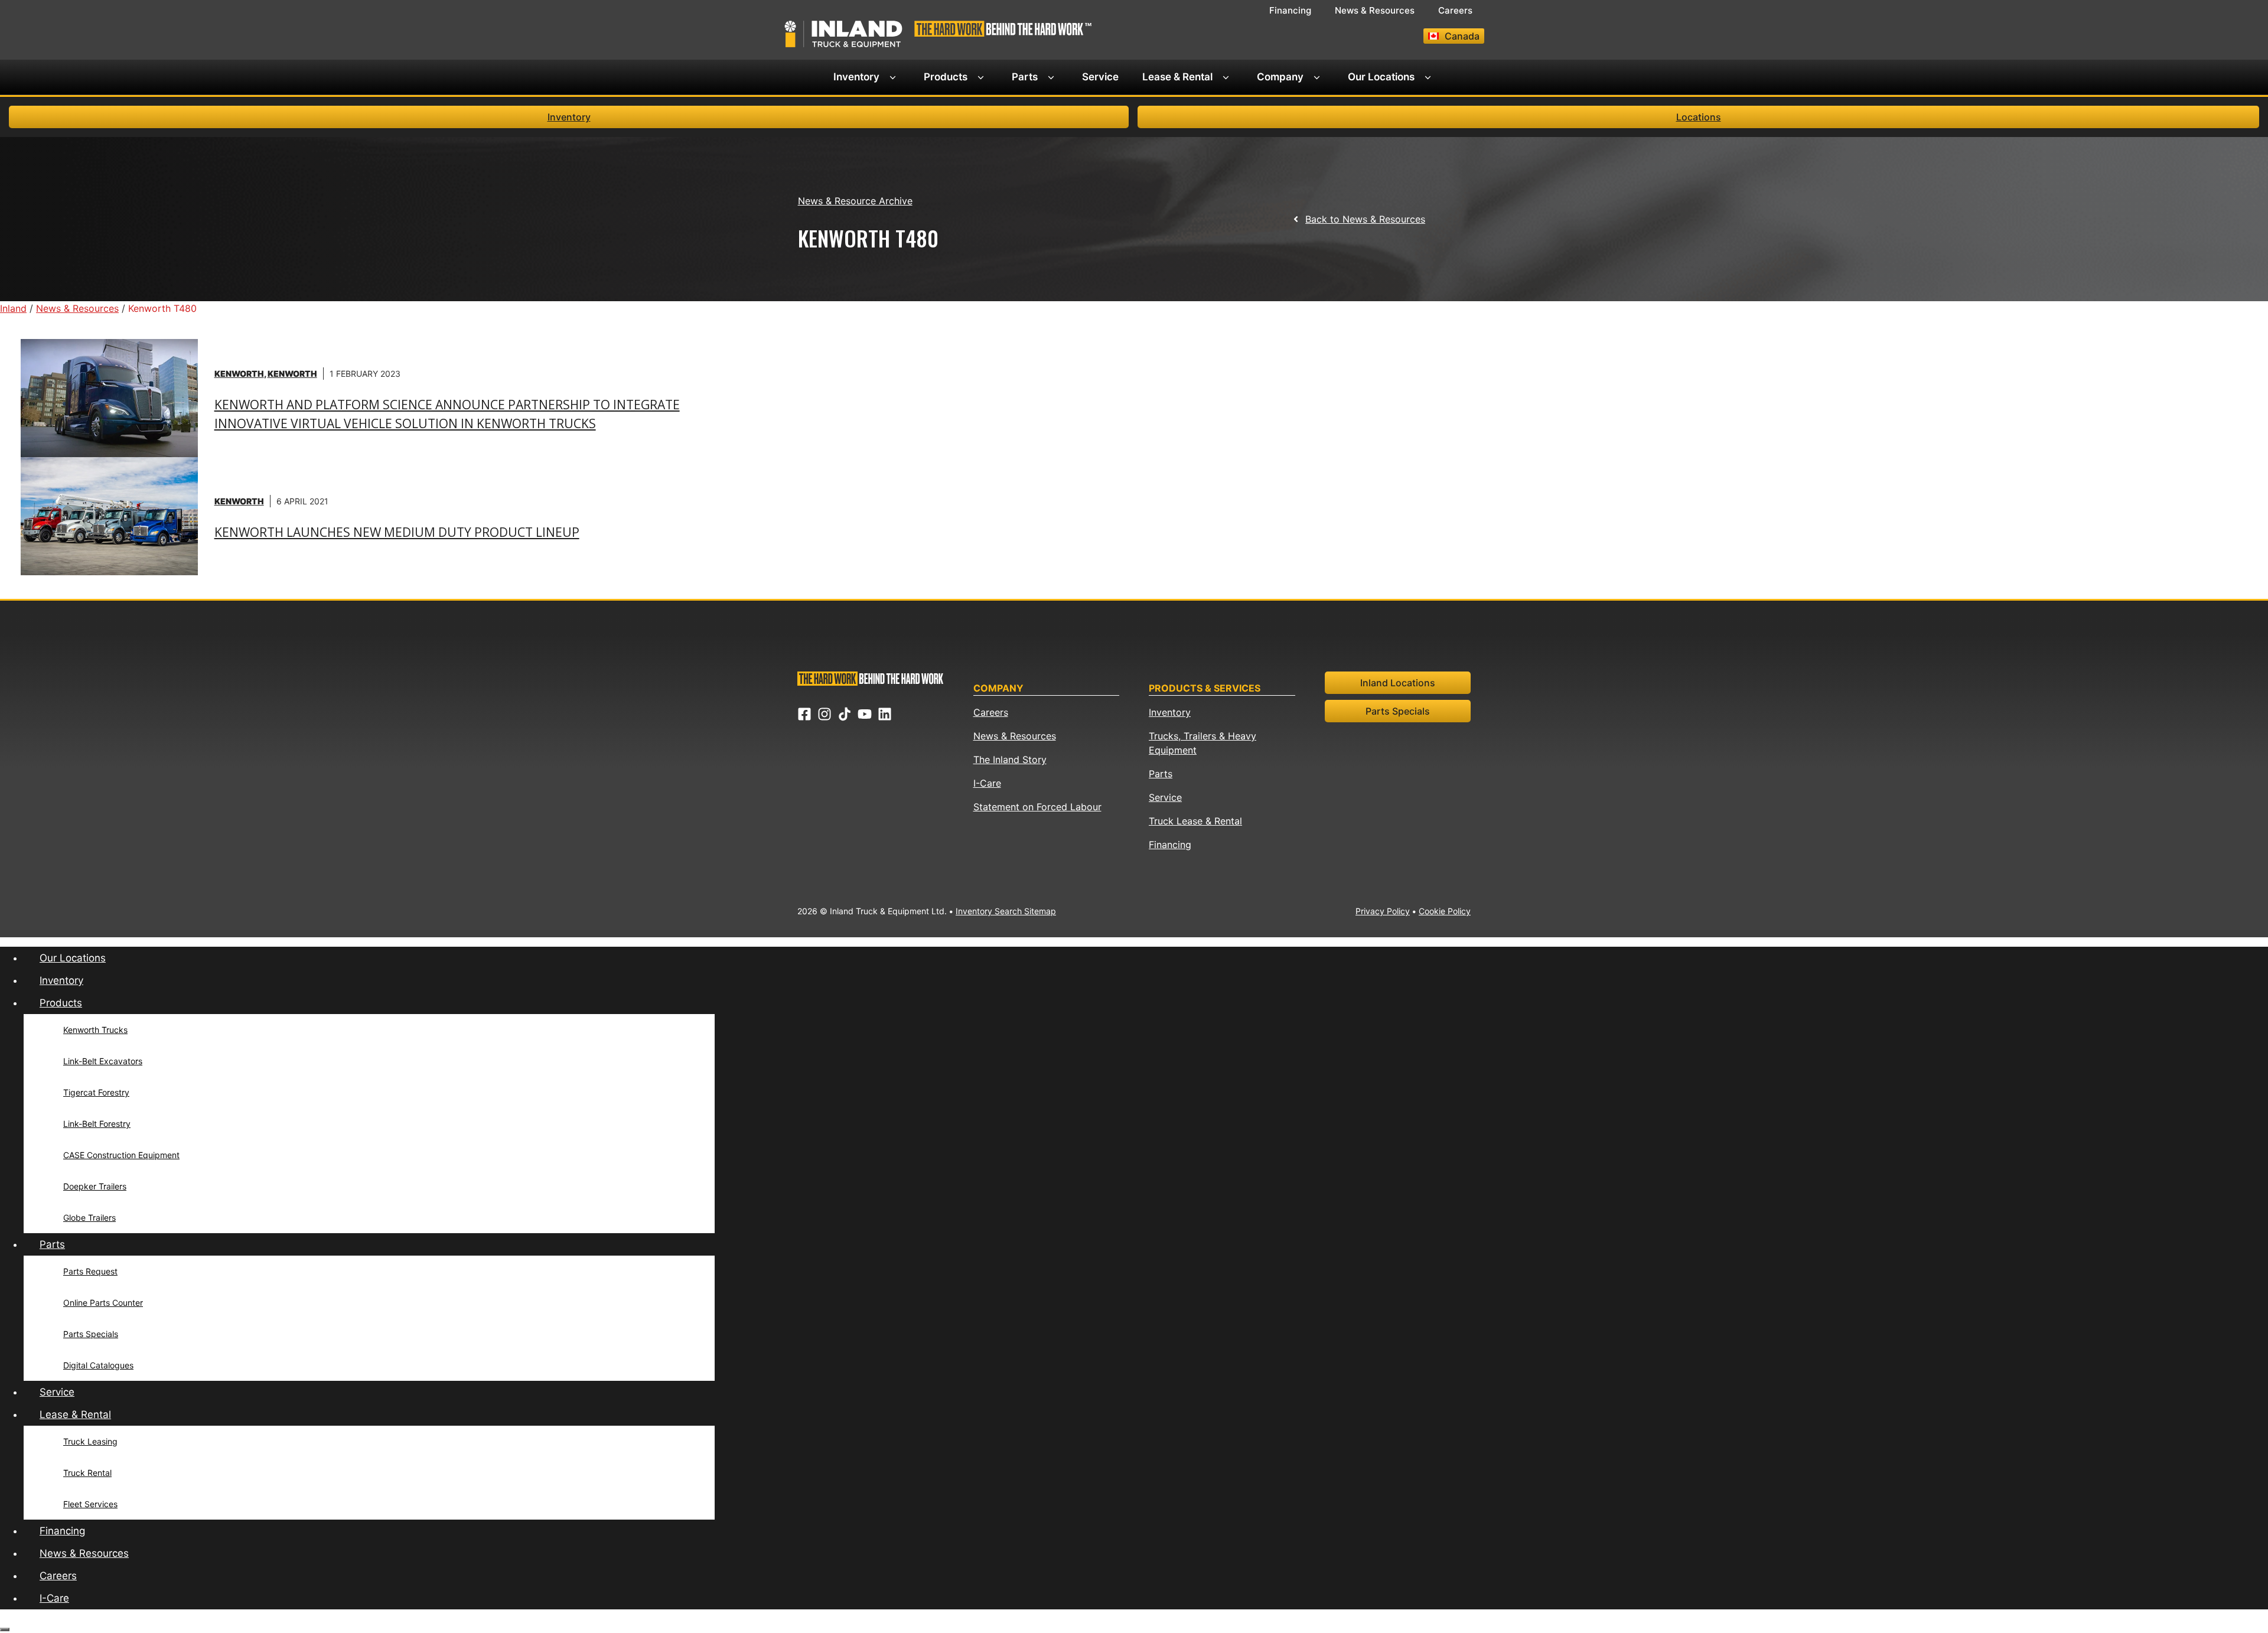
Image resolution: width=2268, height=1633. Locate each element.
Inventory (856, 77)
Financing (1290, 10)
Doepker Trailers (95, 1186)
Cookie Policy (1445, 911)
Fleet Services (90, 1504)
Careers (1455, 10)
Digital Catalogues (98, 1365)
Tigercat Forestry (96, 1092)
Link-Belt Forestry (97, 1124)
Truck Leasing (90, 1441)
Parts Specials (1398, 711)
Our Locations (1381, 77)
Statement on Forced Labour (1037, 807)
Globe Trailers (89, 1218)
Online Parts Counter (103, 1303)
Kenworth (239, 374)
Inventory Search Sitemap (1006, 911)
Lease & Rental (1177, 77)
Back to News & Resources (1365, 219)
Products (946, 77)
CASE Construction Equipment (121, 1155)
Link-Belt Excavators (103, 1061)
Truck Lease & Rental (1195, 821)
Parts (1025, 77)
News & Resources (1375, 10)
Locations (1699, 117)
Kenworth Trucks (95, 1030)
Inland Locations (1398, 683)
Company (1280, 77)
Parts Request (90, 1271)
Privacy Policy (1383, 911)
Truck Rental (87, 1473)
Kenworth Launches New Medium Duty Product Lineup (397, 532)
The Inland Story (1010, 760)
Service (1100, 77)
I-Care (987, 783)
